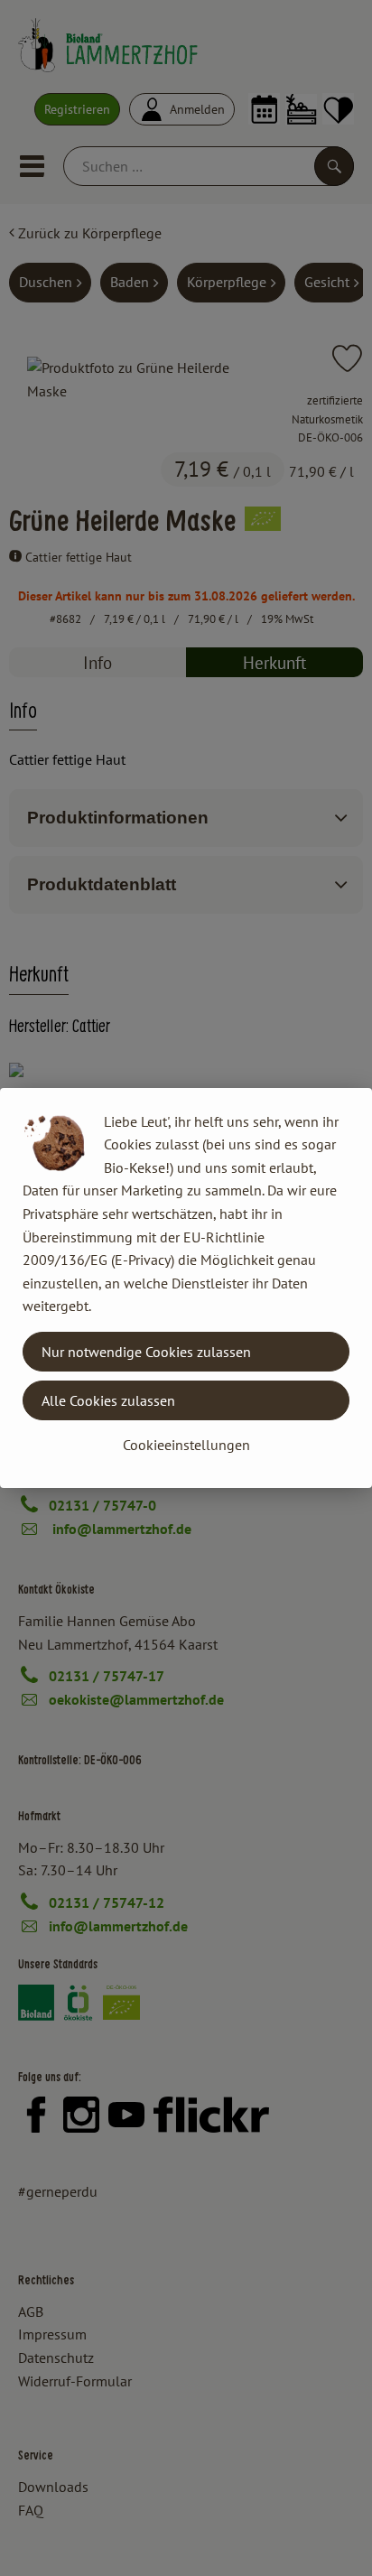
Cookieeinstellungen (186, 1445)
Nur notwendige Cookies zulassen (146, 1352)
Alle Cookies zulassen (108, 1400)
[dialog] (186, 1288)
